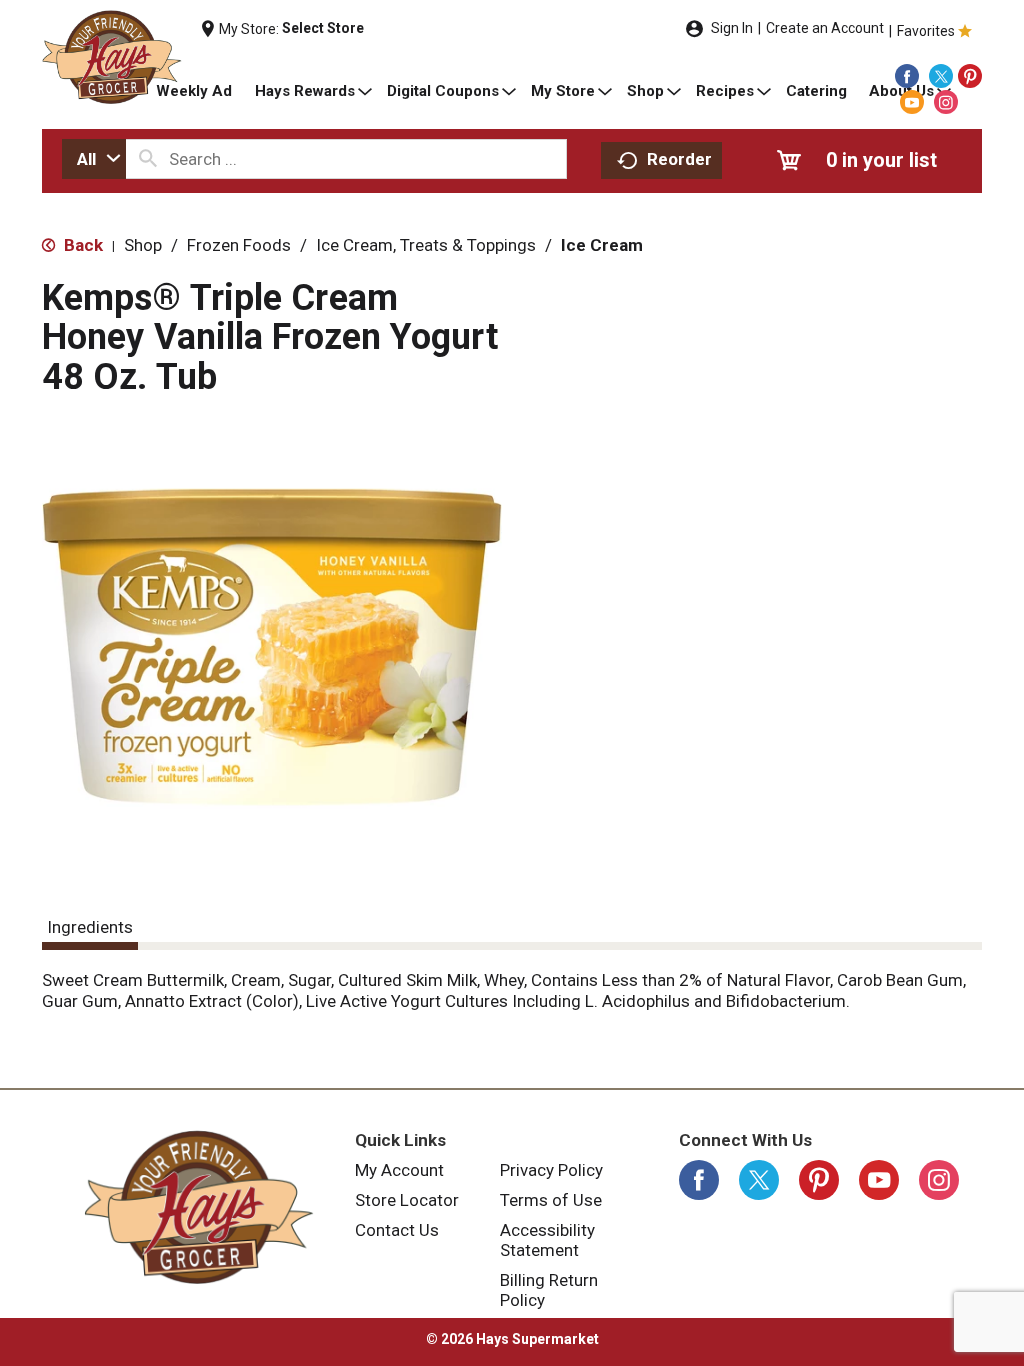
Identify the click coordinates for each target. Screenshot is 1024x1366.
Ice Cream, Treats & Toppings (426, 245)
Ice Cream (602, 245)
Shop (143, 245)
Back (81, 245)
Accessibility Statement (547, 1240)
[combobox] (94, 159)
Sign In (732, 28)
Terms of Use (551, 1200)
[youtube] (912, 102)
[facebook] (907, 76)
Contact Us (397, 1230)
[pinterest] (970, 76)
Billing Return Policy (549, 1290)
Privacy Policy (551, 1170)
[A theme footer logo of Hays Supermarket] (198, 1207)
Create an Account (825, 28)
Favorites (926, 31)
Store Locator (407, 1200)
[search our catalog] (148, 159)
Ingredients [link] (90, 927)
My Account (399, 1170)
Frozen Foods (239, 245)
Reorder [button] (679, 159)
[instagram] (946, 102)
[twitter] (941, 76)
